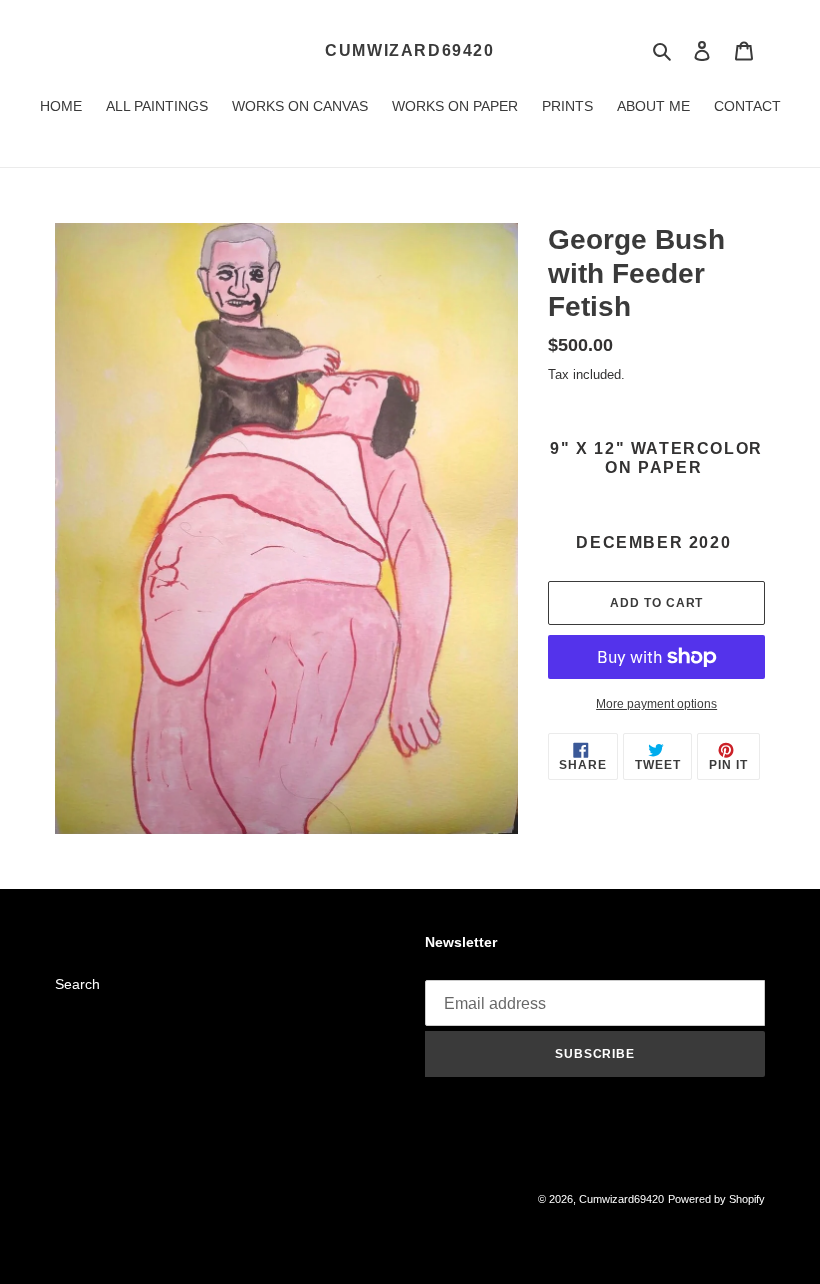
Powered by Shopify (716, 1199)
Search (77, 984)
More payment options (656, 704)
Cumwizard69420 (409, 50)
